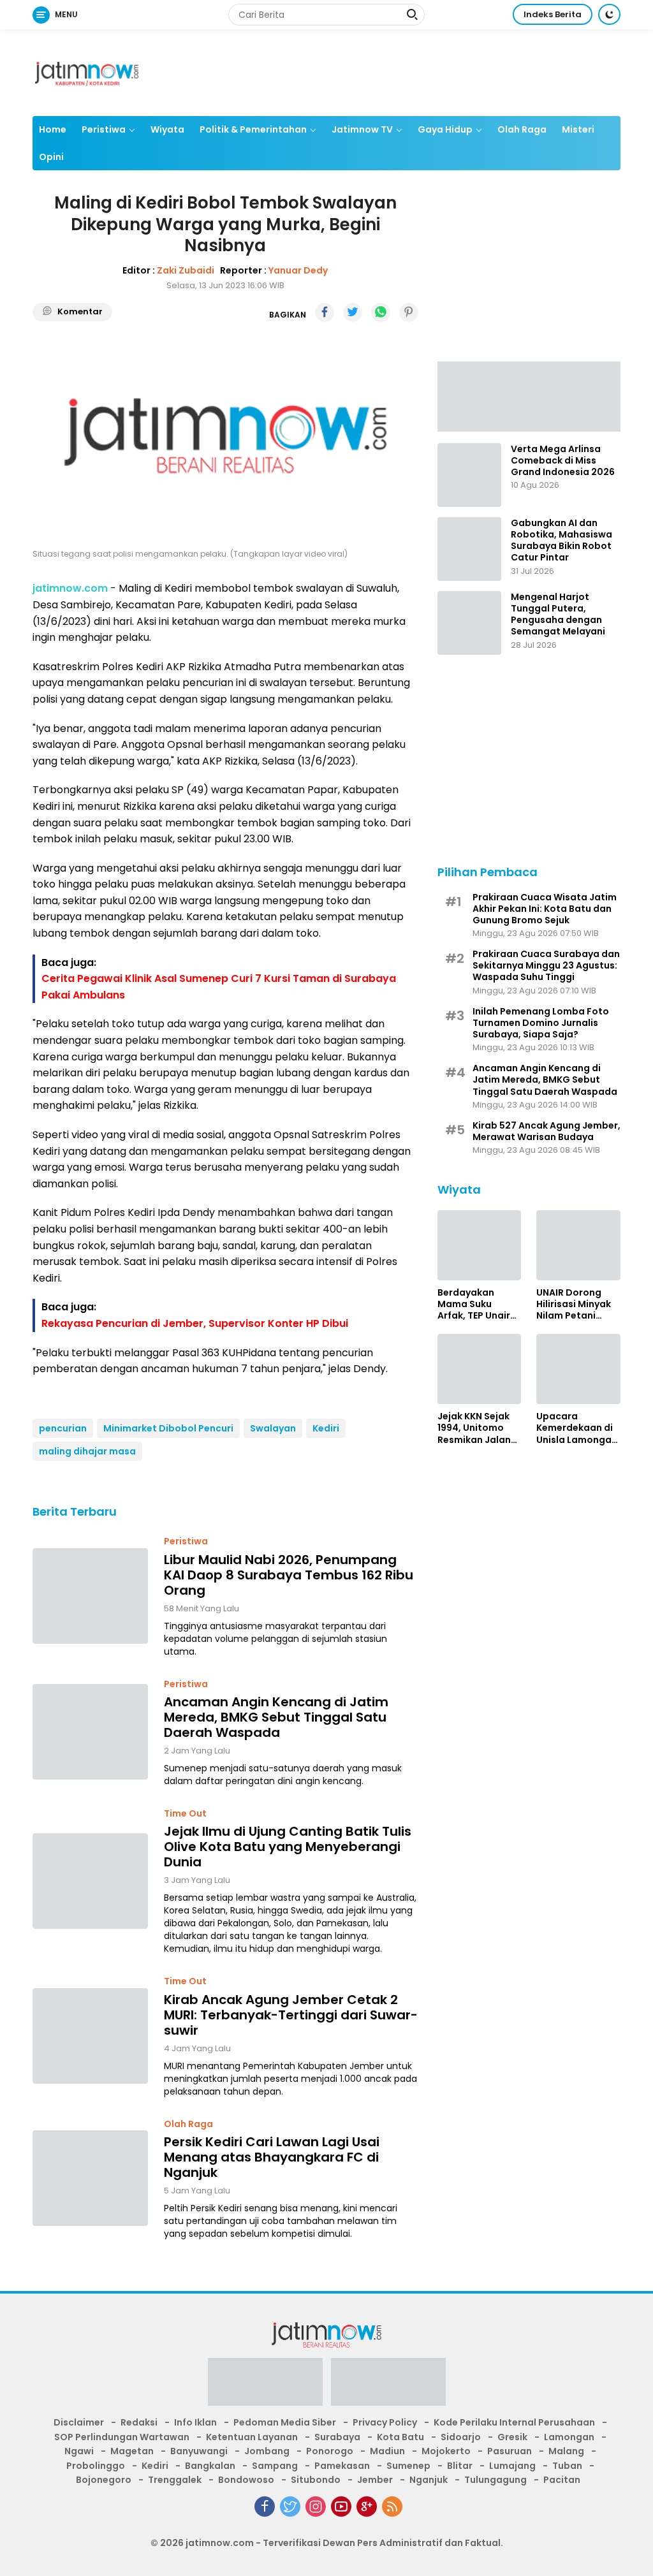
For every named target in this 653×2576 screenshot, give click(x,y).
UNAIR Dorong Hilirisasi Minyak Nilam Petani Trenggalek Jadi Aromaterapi (574, 1304)
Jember (375, 2480)
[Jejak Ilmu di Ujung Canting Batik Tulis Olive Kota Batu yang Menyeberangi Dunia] (90, 1881)
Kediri (326, 1428)
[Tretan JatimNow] (529, 396)
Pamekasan (342, 2466)
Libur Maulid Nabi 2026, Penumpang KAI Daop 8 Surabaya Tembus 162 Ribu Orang (289, 1575)
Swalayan (273, 1428)
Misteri (578, 129)
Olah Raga (522, 129)
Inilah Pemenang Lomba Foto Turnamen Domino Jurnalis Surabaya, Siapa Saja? (541, 1023)
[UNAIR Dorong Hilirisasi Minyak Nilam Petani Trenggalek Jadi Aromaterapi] (578, 1245)
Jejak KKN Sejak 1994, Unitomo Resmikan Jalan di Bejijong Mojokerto (474, 1428)
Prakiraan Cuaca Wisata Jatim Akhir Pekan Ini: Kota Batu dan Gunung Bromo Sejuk (545, 909)
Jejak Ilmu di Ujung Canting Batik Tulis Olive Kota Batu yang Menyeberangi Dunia (288, 1847)
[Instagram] (316, 2506)
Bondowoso (246, 2480)
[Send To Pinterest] (409, 312)
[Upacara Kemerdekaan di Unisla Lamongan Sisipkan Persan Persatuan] (578, 1369)
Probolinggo (96, 2466)
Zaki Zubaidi (186, 270)
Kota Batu (400, 2437)
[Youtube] (341, 2506)
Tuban (567, 2466)
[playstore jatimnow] (265, 2386)
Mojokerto (446, 2451)
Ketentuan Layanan (252, 2437)
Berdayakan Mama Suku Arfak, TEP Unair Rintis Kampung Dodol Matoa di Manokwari (474, 1304)
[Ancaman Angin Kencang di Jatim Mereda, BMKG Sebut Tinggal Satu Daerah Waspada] (90, 1732)
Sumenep (408, 2466)
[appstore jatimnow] (388, 2386)
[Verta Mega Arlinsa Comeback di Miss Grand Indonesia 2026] (469, 475)
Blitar (460, 2466)
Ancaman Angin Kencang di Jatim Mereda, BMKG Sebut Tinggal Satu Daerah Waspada (276, 1717)
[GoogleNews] (367, 2506)
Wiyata (167, 129)
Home (53, 129)
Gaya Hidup (445, 129)
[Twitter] (290, 2506)
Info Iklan (195, 2422)
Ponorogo (330, 2451)
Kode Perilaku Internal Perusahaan (514, 2422)
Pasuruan (510, 2451)
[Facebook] (265, 2506)
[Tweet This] (353, 312)
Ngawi (79, 2451)
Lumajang (512, 2466)
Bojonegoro (104, 2480)
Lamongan (569, 2437)
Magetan (132, 2451)
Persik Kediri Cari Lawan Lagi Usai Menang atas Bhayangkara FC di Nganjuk (272, 2157)
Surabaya (337, 2437)
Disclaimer (79, 2422)
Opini (51, 157)
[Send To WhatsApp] (381, 312)
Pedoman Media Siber (285, 2422)
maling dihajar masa (87, 1451)
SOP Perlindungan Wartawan (122, 2437)
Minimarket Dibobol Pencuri (168, 1428)
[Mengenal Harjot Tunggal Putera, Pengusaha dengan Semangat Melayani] (469, 623)
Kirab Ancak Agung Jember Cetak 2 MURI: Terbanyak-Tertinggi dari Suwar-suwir (291, 2015)
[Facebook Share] (325, 312)
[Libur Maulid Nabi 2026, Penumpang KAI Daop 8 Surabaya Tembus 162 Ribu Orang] (90, 1596)
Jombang (267, 2451)
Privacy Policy (385, 2422)
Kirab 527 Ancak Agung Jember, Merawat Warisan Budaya (547, 1131)
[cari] (412, 16)
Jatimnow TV (362, 129)
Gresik (512, 2437)
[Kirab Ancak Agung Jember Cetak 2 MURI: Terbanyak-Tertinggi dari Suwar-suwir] (90, 2036)
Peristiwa (104, 129)
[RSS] (392, 2506)
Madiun (387, 2451)
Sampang (275, 2466)
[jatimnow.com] (87, 72)
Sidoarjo (461, 2437)
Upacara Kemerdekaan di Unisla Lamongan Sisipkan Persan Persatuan (577, 1428)
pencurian (63, 1428)
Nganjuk (429, 2480)
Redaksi (139, 2422)
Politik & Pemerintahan (253, 129)
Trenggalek (175, 2480)
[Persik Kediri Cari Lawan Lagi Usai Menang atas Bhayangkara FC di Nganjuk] (90, 2178)
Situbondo (316, 2480)
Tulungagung (495, 2480)
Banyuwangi (199, 2451)
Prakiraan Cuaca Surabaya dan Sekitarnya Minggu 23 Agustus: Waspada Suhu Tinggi (546, 966)
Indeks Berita (553, 14)
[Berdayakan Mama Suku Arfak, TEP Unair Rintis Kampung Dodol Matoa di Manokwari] (480, 1245)
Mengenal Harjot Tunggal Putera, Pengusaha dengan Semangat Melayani (558, 614)
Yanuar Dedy (298, 270)
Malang (566, 2451)
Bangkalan (210, 2466)
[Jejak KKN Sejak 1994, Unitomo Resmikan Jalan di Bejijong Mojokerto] (480, 1369)
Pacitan (562, 2480)
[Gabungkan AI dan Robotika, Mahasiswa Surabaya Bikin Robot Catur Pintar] (469, 549)
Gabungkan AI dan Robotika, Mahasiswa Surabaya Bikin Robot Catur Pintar (561, 540)
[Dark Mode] (609, 14)
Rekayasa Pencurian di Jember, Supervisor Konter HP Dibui (195, 1323)
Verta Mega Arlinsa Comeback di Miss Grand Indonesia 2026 (563, 461)
